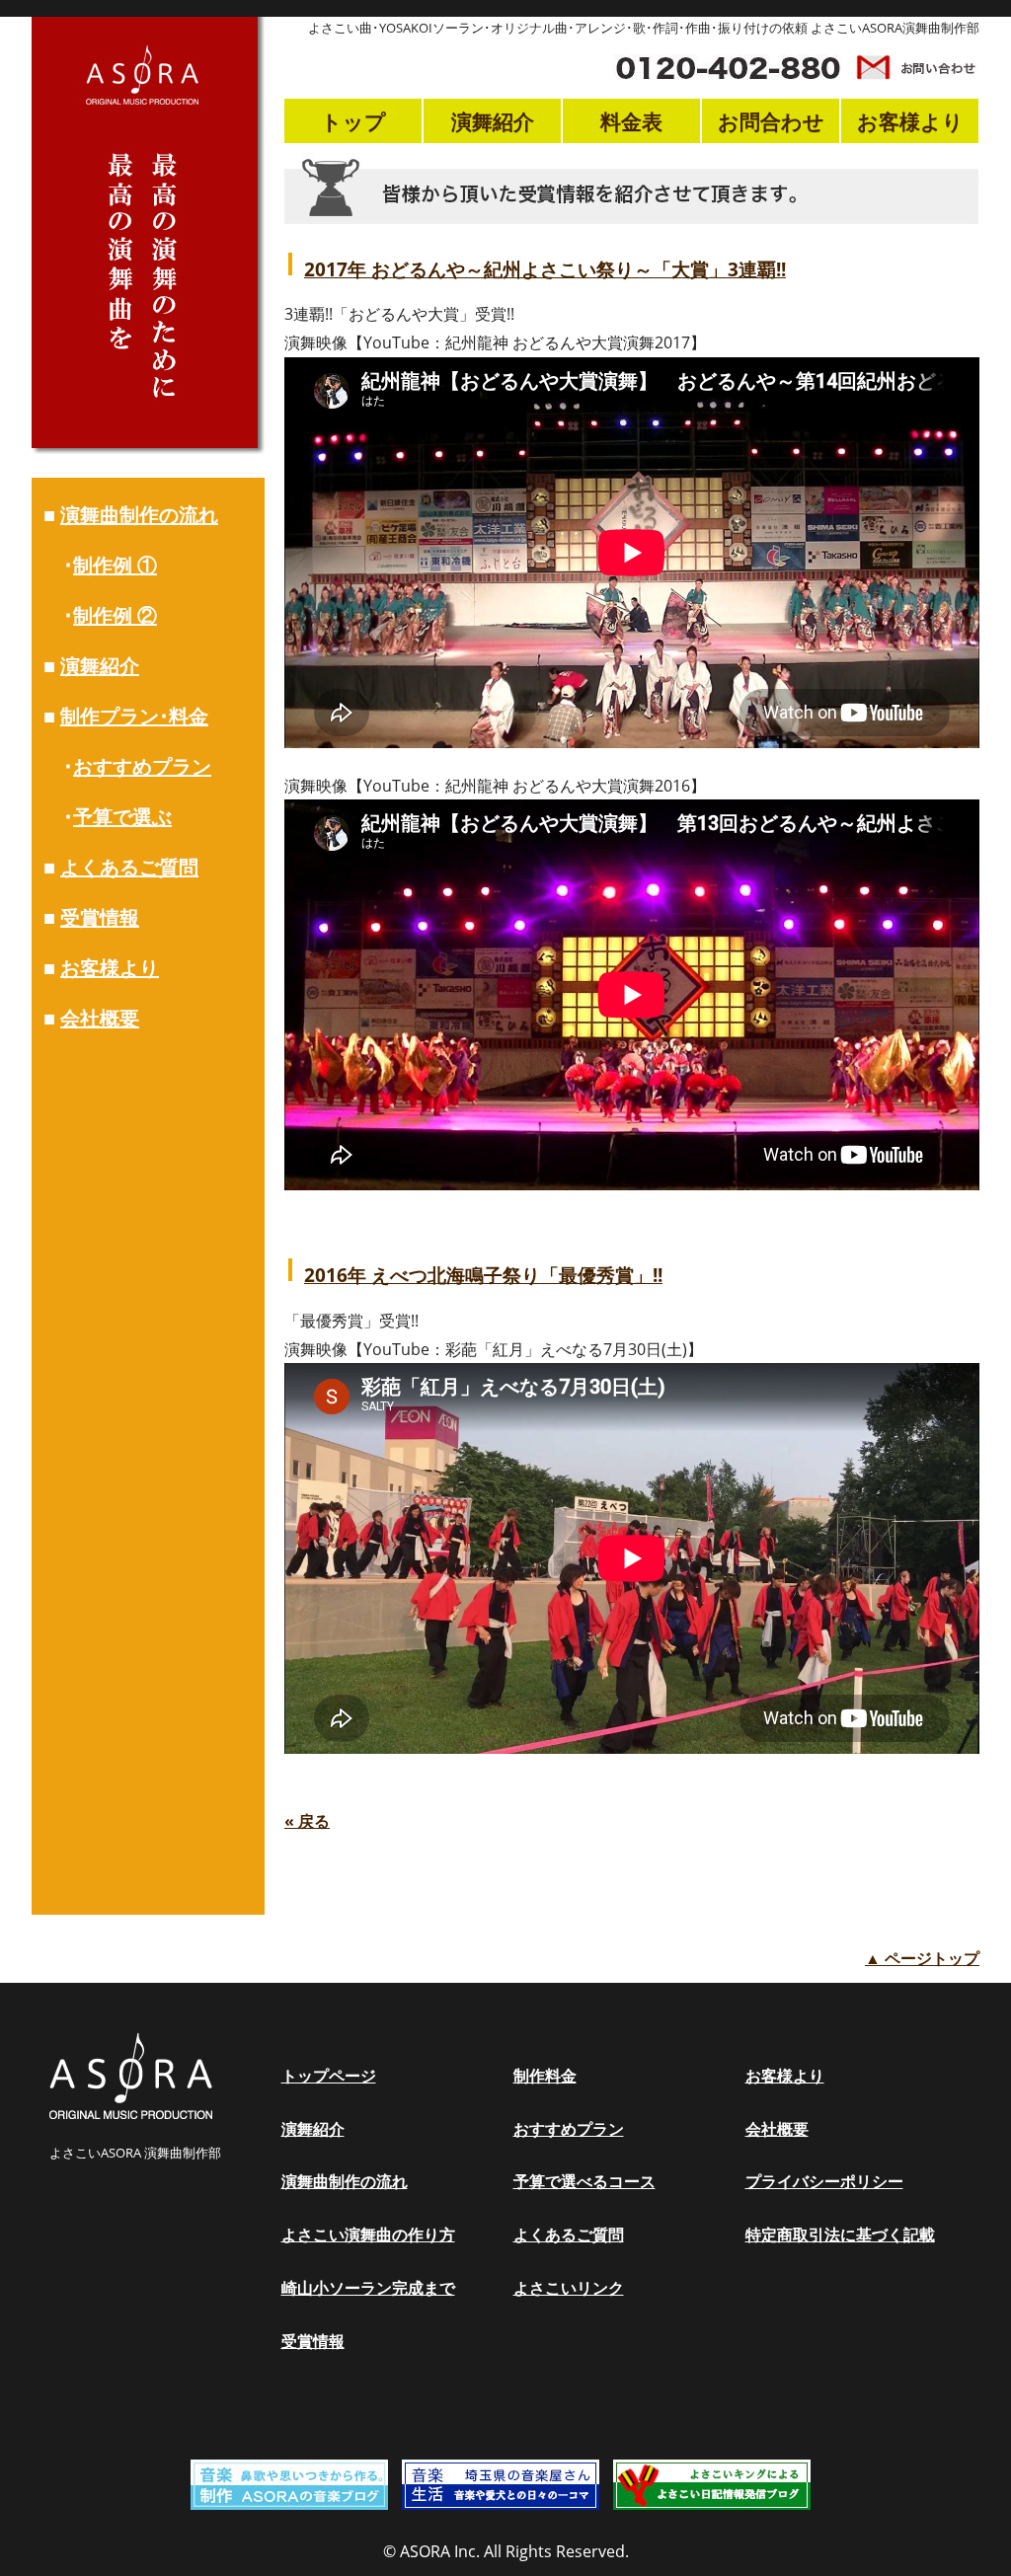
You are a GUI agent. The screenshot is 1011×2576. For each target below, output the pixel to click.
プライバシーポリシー (824, 2181)
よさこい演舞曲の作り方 (368, 2235)
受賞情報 (100, 917)
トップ (353, 121)
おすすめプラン (142, 766)
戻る (307, 1821)
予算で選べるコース (584, 2181)
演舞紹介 (100, 666)
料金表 (631, 121)
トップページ (329, 2076)
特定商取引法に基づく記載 (840, 2235)
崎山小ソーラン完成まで (368, 2288)
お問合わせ (771, 121)
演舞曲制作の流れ (139, 515)
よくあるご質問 (129, 867)
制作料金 (545, 2076)
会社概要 (100, 1018)
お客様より (110, 968)
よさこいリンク (569, 2288)
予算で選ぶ (122, 817)
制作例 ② (115, 615)
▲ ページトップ (922, 1958)
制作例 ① (115, 565)
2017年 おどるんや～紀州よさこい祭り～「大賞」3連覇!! (545, 269)
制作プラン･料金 (134, 716)
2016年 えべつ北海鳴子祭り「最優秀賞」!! (483, 1275)
